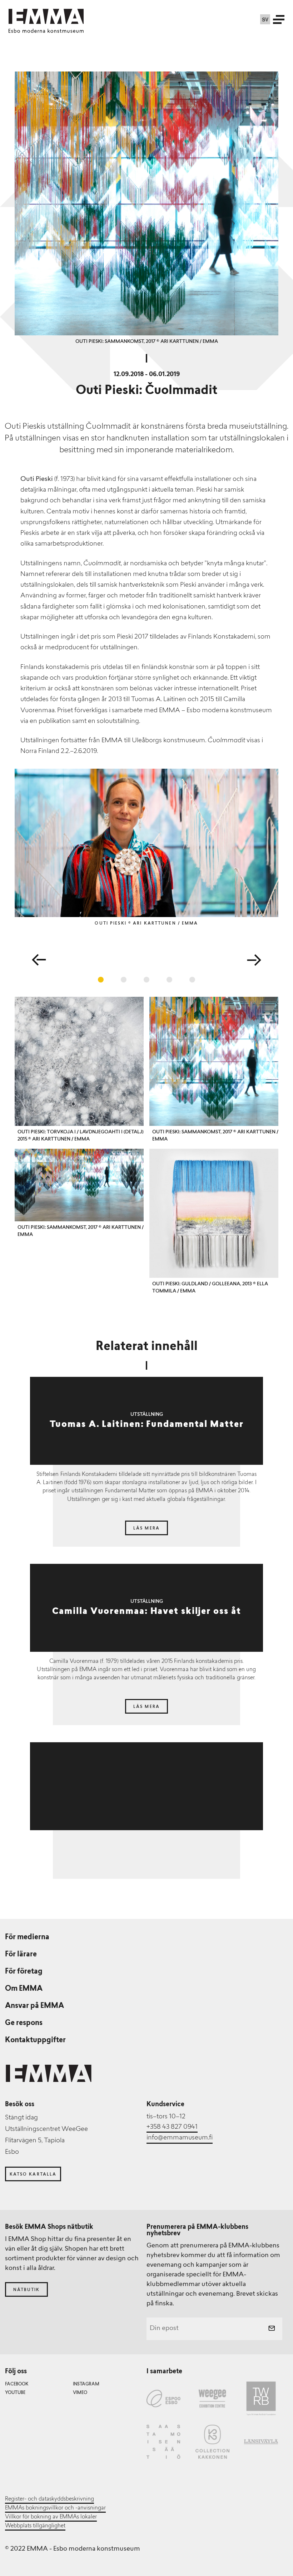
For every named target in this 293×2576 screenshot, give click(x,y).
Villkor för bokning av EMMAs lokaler (51, 2517)
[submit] (272, 2329)
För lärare (21, 1955)
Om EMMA (24, 1989)
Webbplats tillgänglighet (35, 2526)
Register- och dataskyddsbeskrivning (49, 2499)
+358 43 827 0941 (172, 2127)
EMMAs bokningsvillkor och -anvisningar (55, 2508)
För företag (24, 1972)
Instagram (86, 2384)
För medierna (27, 1937)
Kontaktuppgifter (35, 2040)
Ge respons (24, 2023)
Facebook (17, 2384)
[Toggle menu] (279, 19)
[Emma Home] (46, 16)
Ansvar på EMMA (34, 2006)
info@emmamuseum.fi (180, 2138)
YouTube (15, 2393)
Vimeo (80, 2393)
